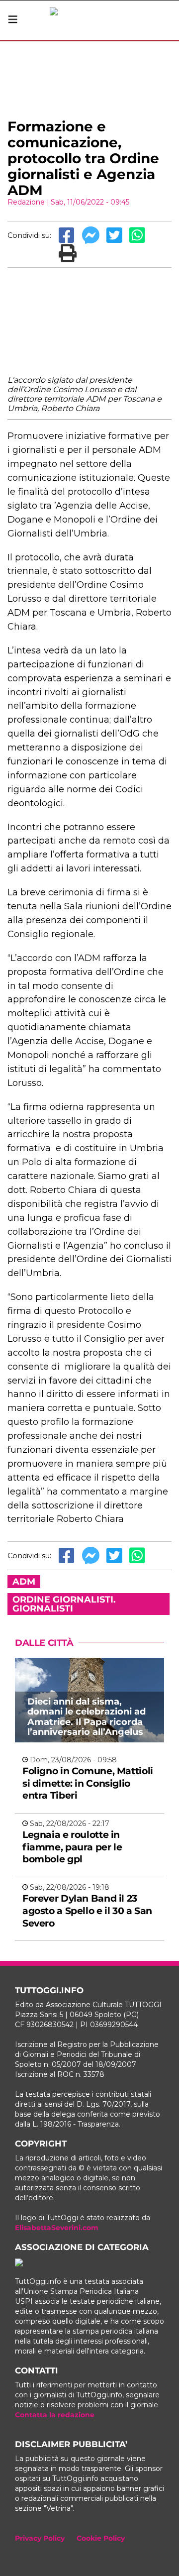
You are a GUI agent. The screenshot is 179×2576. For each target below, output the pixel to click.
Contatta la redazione (55, 2415)
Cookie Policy (101, 2538)
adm (24, 1582)
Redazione (26, 202)
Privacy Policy (40, 2538)
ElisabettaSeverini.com (57, 2228)
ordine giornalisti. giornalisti (64, 1604)
